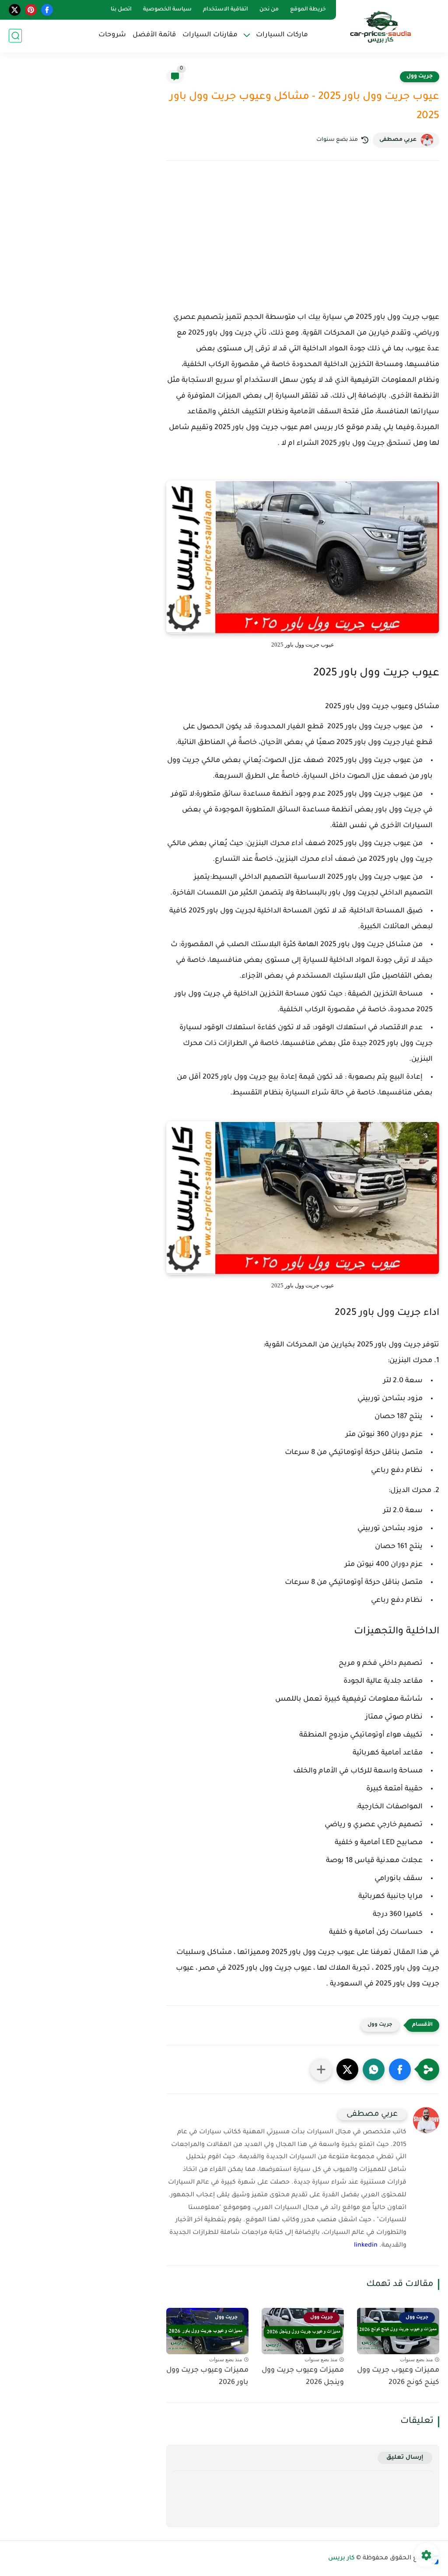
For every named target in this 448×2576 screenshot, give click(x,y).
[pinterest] (31, 10)
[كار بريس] (380, 26)
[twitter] (15, 10)
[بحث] (15, 36)
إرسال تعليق (405, 2458)
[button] (400, 2069)
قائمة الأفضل (154, 35)
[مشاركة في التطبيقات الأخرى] (321, 2069)
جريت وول (420, 77)
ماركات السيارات (282, 35)
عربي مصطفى (398, 140)
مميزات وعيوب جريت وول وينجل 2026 (303, 2377)
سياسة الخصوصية (167, 10)
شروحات (112, 35)
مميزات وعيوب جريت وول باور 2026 (207, 2377)
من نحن (269, 10)
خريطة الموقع (308, 10)
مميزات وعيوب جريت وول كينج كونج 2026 (398, 2377)
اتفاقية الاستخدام (226, 10)
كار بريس (341, 2559)
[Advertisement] (303, 244)
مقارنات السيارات (210, 35)
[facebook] (47, 10)
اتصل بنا (121, 10)
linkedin (366, 2246)
